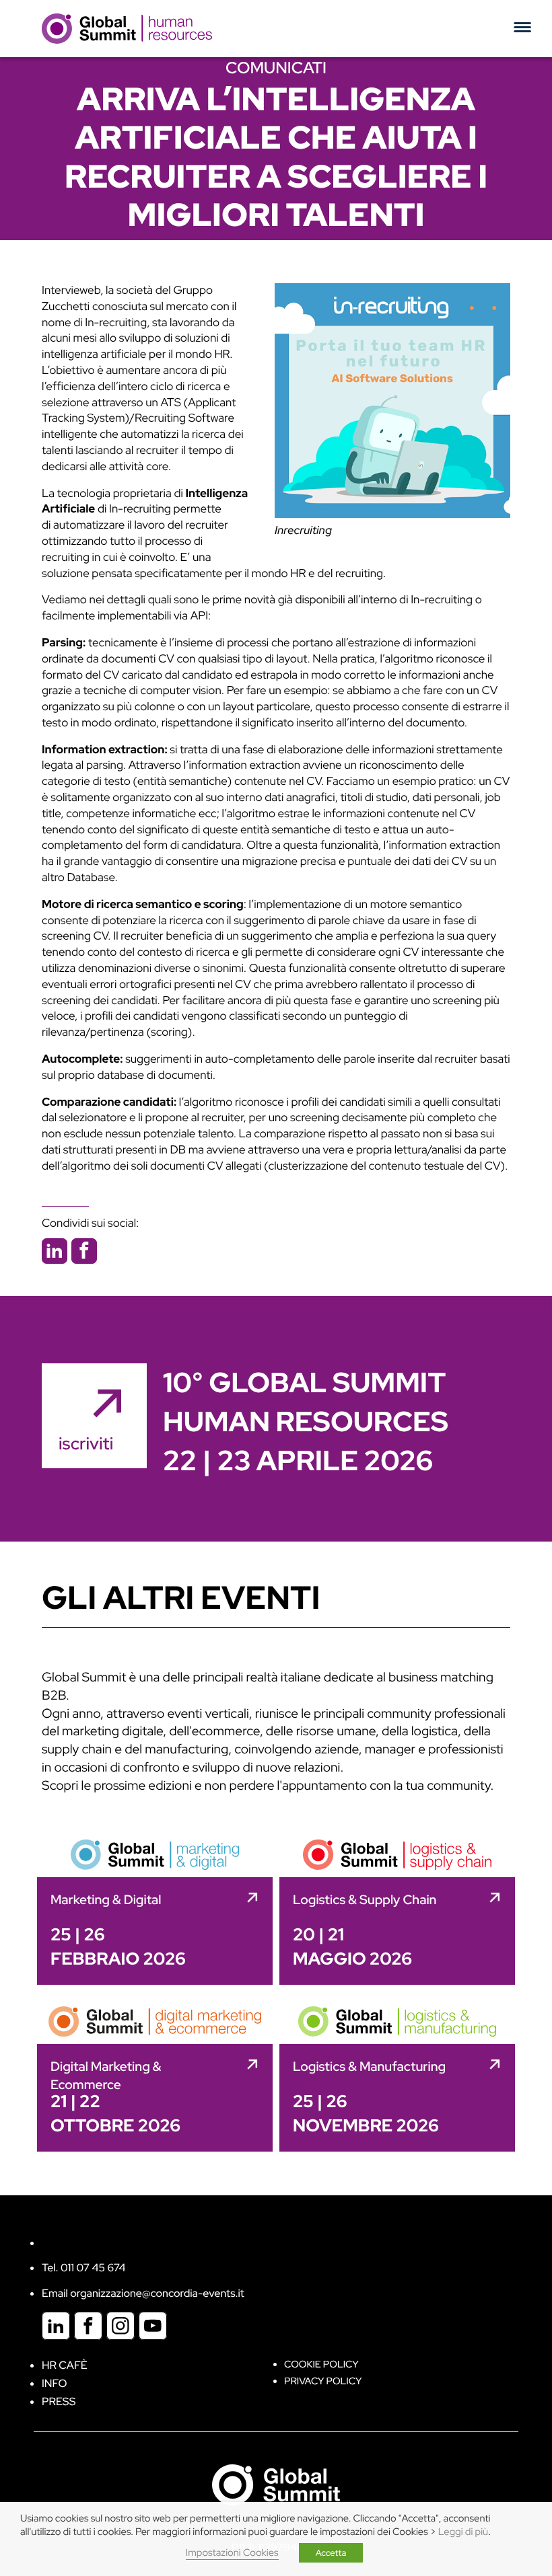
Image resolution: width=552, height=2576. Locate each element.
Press (59, 2401)
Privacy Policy (323, 2381)
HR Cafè (65, 2365)
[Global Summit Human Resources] (127, 28)
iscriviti (86, 1443)
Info (55, 2383)
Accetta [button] (331, 2553)
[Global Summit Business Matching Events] (276, 2484)
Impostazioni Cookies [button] (232, 2553)
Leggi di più (463, 2532)
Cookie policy (321, 2364)
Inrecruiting (303, 531)
